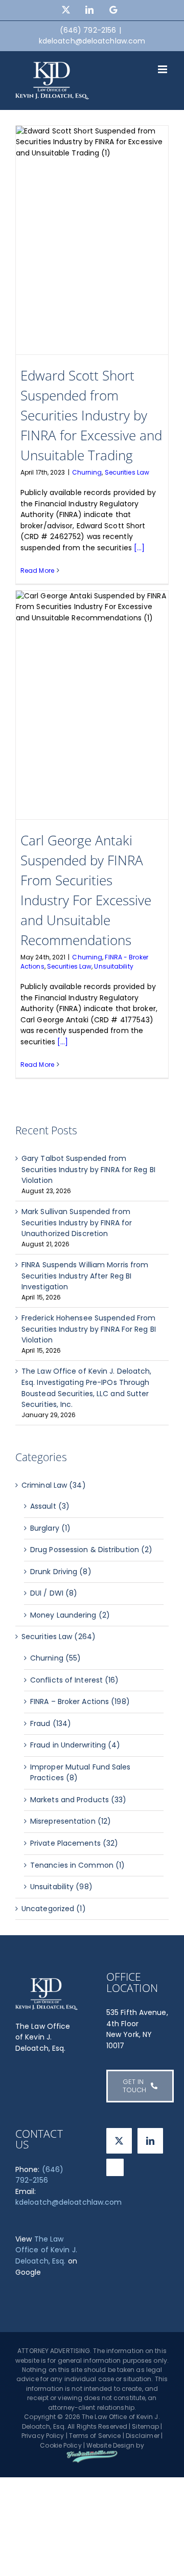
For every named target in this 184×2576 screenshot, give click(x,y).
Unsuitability (113, 966)
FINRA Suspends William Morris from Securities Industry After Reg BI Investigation (85, 1276)
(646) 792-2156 (39, 2175)
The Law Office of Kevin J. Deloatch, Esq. (46, 2250)
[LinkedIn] (150, 2141)
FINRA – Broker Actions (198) (80, 1701)
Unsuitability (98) (61, 1887)
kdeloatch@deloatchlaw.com (92, 41)
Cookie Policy (61, 2445)
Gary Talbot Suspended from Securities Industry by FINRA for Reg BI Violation (88, 1169)
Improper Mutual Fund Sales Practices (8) (80, 1773)
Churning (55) (55, 1658)
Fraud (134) (51, 1723)
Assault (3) (50, 1506)
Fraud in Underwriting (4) (75, 1745)
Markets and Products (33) (78, 1800)
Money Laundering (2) (70, 1615)
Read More (37, 570)
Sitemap (145, 2426)
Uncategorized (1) (54, 1909)
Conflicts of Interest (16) (75, 1680)
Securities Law (127, 472)
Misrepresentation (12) (71, 1821)
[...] (140, 548)
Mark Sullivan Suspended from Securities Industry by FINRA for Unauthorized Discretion (77, 1223)
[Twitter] (119, 2141)
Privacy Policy (43, 2436)
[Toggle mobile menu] (163, 69)
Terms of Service (95, 2436)
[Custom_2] (115, 2167)
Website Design (110, 2445)
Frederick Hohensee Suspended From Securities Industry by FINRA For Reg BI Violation (89, 1329)
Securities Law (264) (59, 1637)
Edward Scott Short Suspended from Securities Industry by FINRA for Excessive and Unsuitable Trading (91, 415)
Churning (87, 472)
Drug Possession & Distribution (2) (91, 1550)
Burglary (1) (50, 1528)
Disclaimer (143, 2436)
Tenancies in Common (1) (77, 1865)
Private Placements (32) (74, 1843)
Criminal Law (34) (54, 1485)
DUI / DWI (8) (54, 1593)
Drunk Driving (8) (61, 1572)
